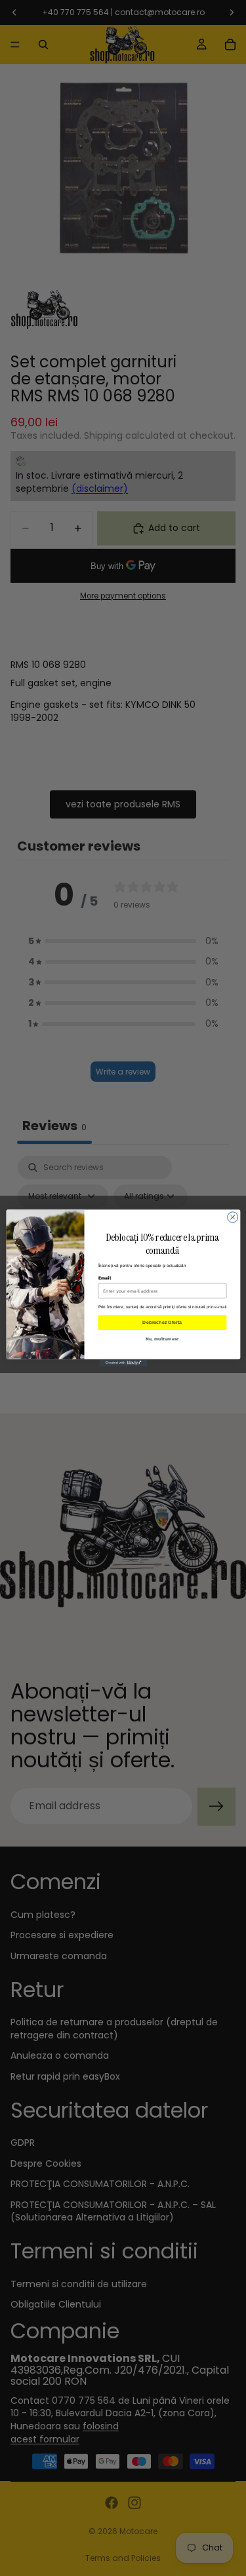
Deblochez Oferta (162, 1322)
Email (104, 1278)
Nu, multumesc (162, 1339)
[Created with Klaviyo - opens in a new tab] (123, 1363)
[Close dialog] (232, 1217)
